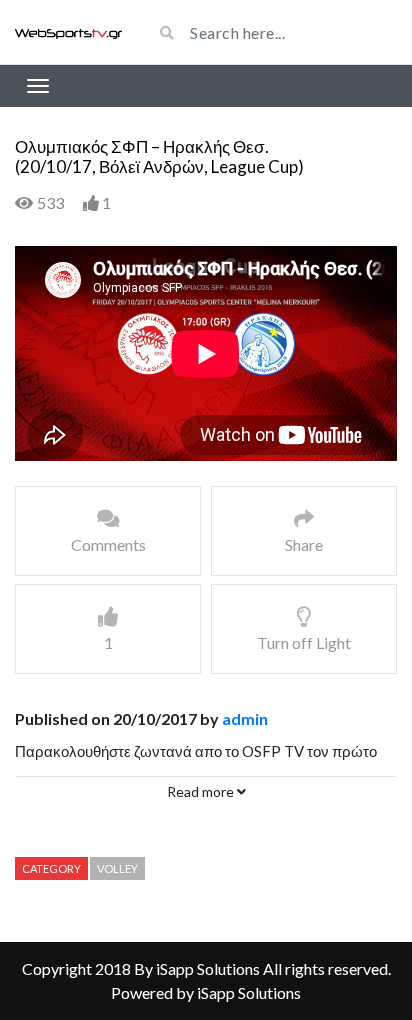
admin (245, 718)
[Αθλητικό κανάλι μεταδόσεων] (68, 32)
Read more (202, 791)
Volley (117, 868)
